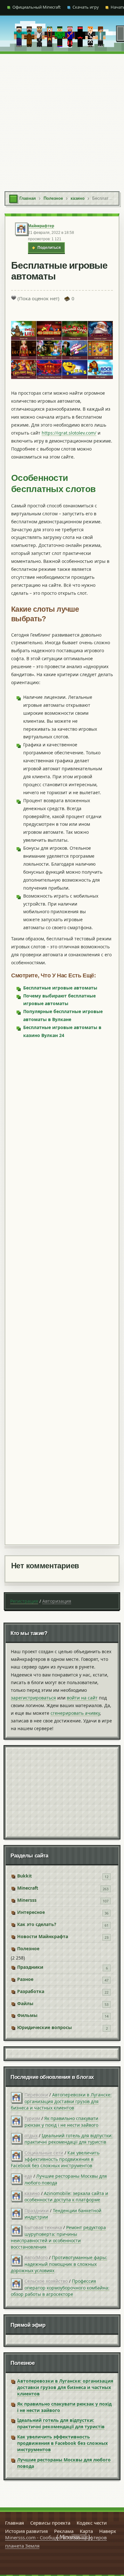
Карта (86, 2531)
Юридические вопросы (45, 2027)
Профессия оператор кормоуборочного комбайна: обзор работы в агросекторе (60, 2288)
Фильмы (27, 2015)
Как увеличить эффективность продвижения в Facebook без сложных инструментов (55, 2159)
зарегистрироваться (33, 1698)
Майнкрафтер (41, 226)
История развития (26, 2531)
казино (32, 2193)
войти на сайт (82, 1698)
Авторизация (57, 1601)
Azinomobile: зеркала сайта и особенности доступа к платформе (66, 2196)
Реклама (64, 2531)
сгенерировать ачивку (75, 1713)
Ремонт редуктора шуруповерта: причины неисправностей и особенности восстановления (58, 2237)
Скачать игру (86, 7)
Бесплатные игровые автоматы (60, 988)
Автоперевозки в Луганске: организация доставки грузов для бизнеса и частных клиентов (61, 2101)
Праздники (30, 1967)
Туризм (32, 2118)
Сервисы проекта (50, 2523)
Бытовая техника (43, 2227)
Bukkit (24, 1876)
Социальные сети (44, 2153)
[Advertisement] (62, 119)
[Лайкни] (14, 298)
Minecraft (28, 1888)
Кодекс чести (92, 2523)
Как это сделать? (37, 1924)
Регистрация (24, 1601)
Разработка (31, 1991)
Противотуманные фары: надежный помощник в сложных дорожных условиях (59, 2264)
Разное (25, 1979)
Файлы (25, 2003)
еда (28, 2176)
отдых (31, 2135)
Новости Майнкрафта (43, 1936)
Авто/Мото (36, 2257)
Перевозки (36, 2095)
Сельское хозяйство (46, 2281)
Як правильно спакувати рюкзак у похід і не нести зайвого (61, 2121)
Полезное (28, 1949)
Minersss (27, 1900)
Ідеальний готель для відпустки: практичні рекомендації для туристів (69, 2139)
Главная (14, 2523)
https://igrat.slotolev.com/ (69, 433)
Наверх (108, 2531)
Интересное (31, 1912)
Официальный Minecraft (37, 7)
